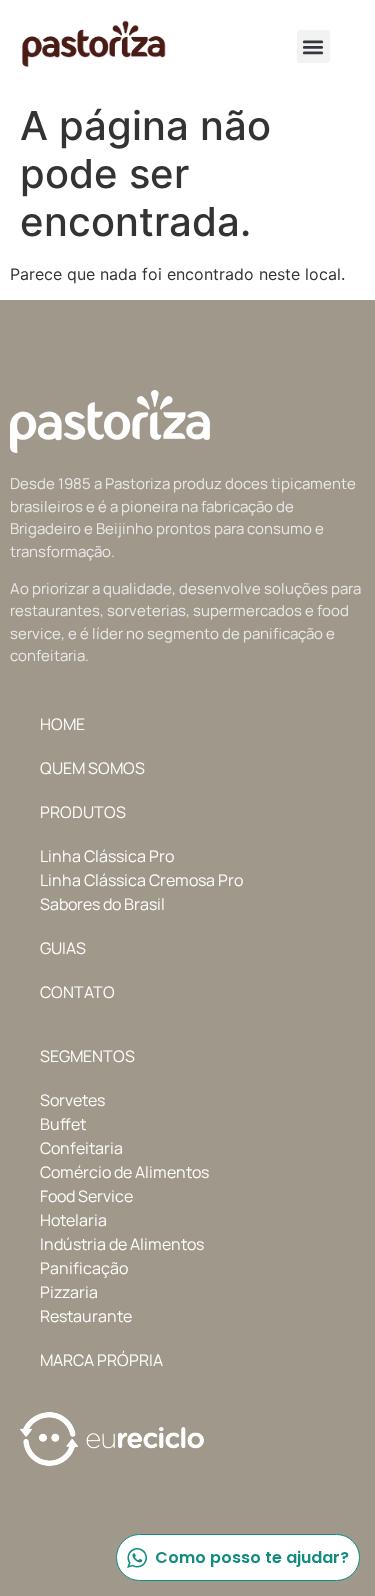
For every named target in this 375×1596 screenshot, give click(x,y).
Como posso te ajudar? (252, 1557)
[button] (313, 46)
